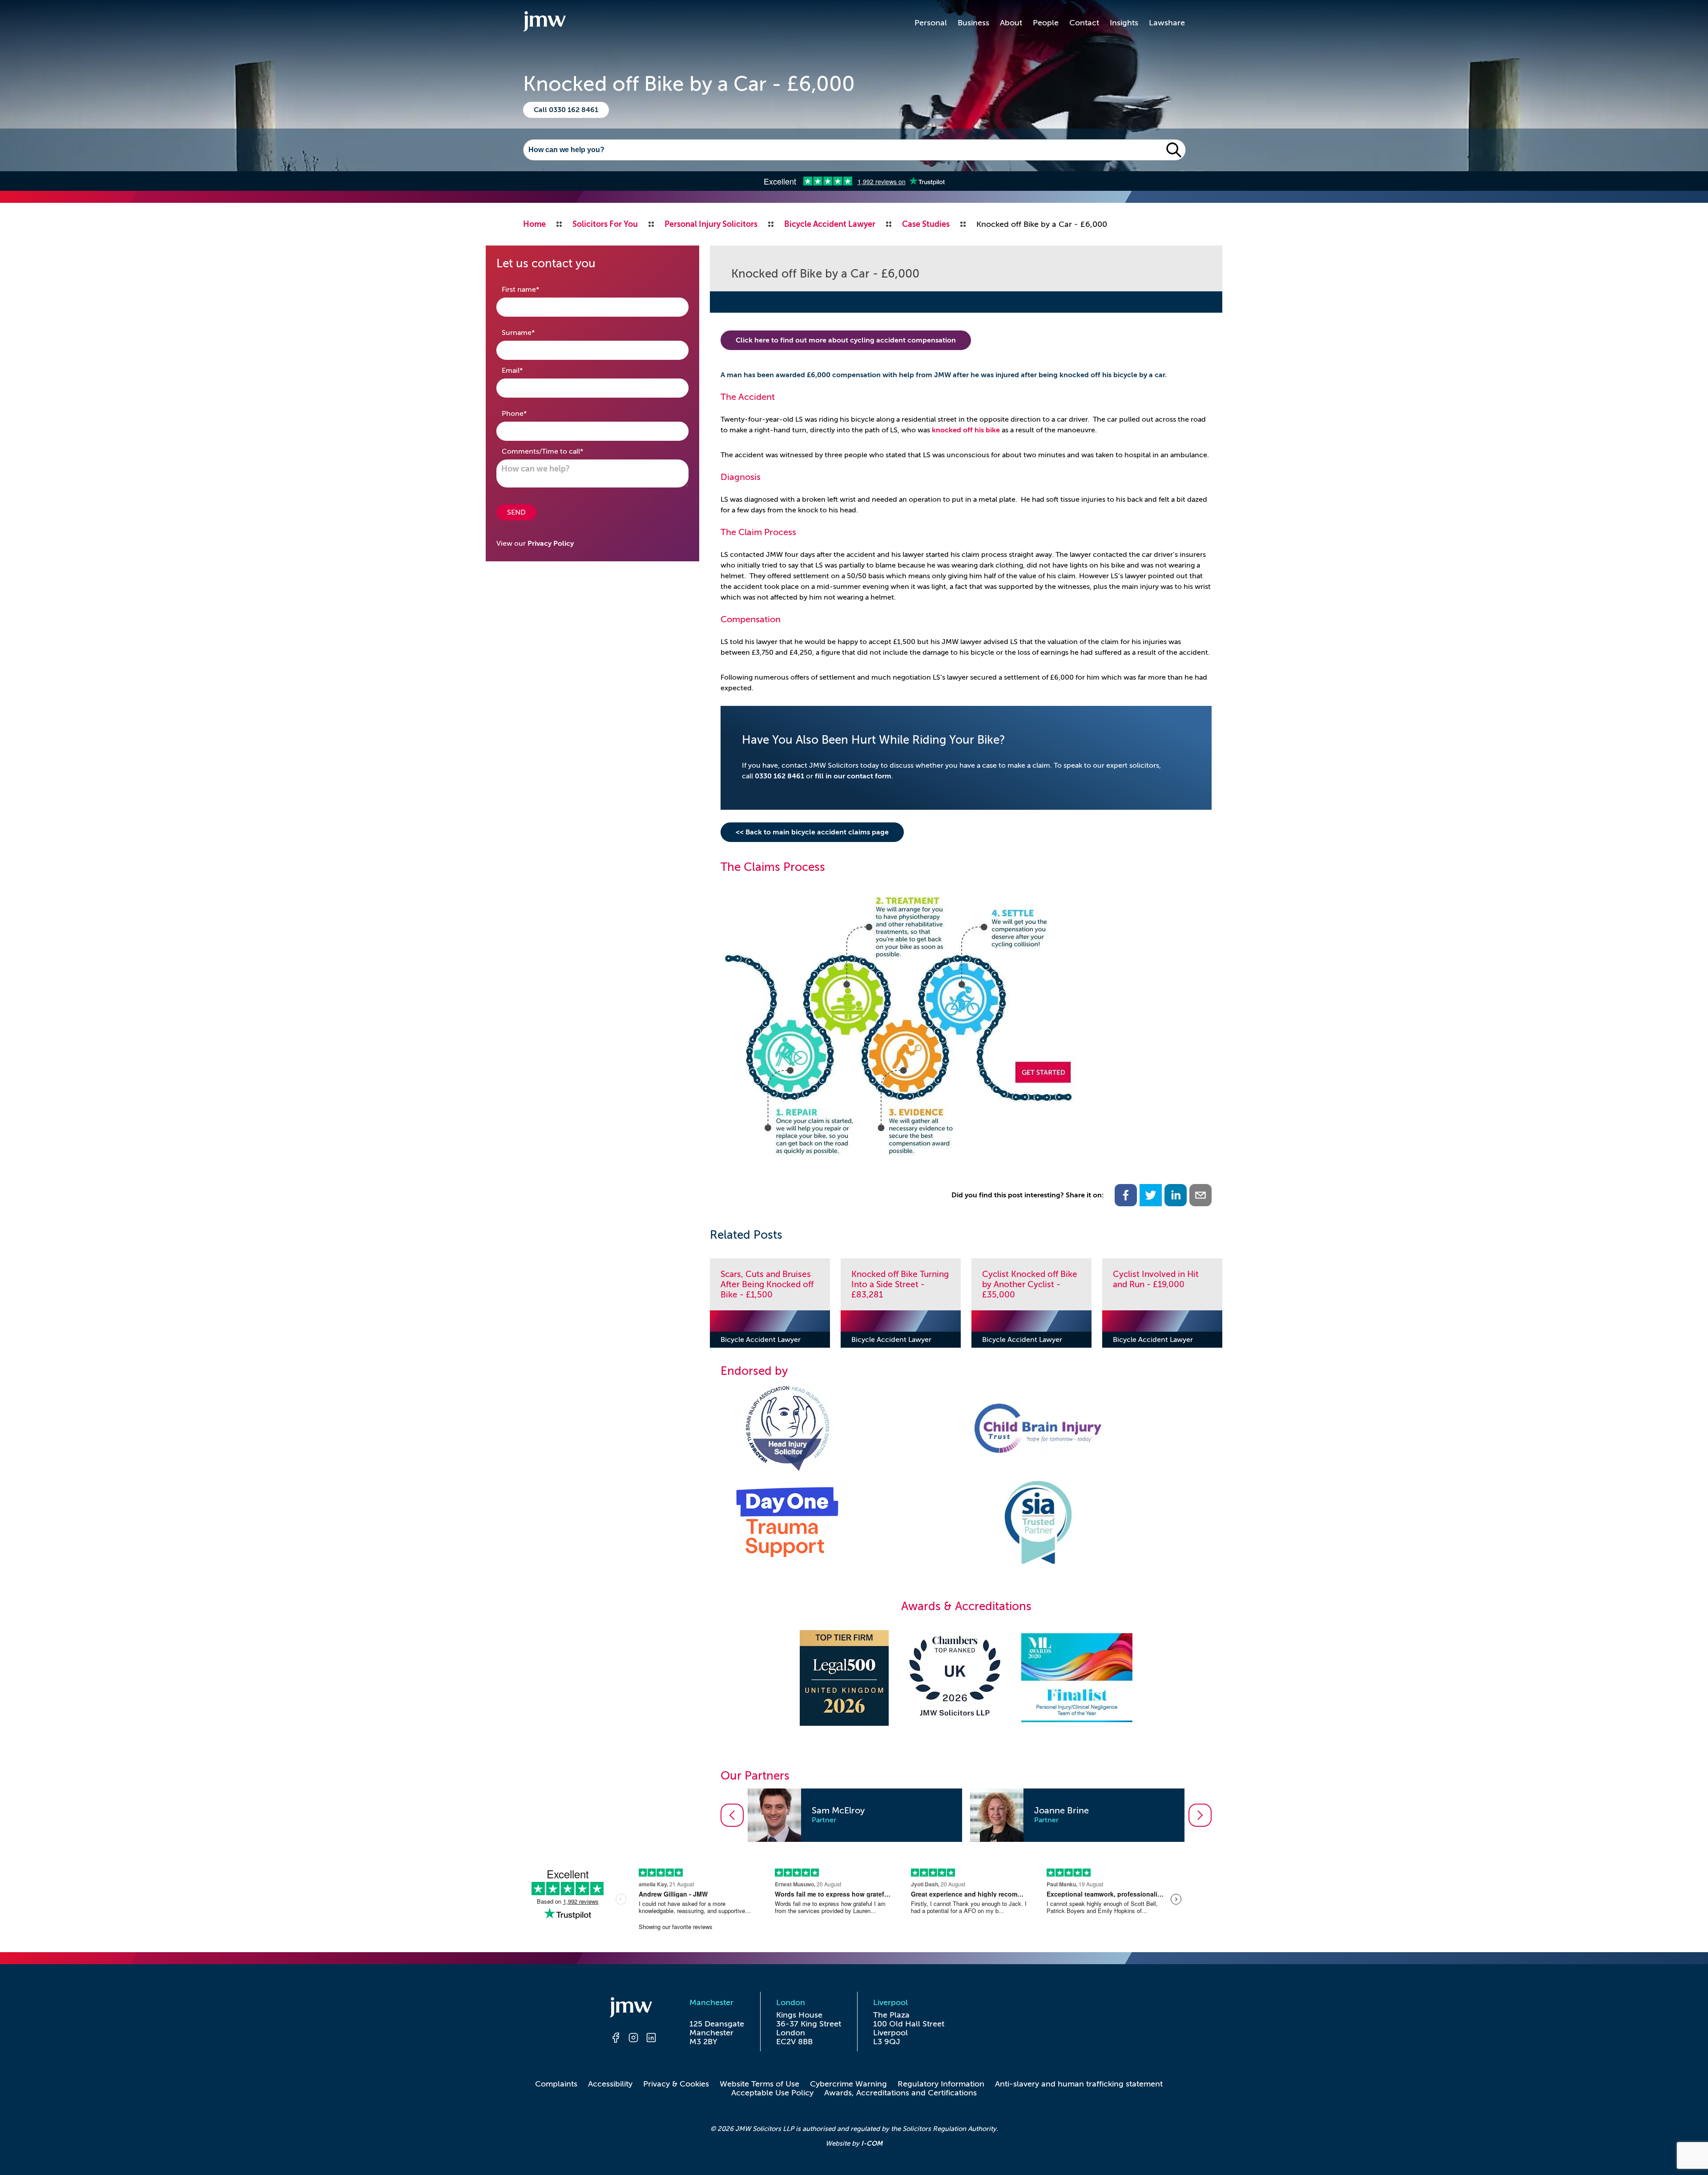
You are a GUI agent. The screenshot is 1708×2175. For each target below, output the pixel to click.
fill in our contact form (853, 776)
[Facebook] (616, 2039)
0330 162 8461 (779, 776)
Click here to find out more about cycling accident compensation (846, 340)
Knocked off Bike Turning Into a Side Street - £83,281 (900, 1284)
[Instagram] (633, 2039)
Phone (528, 413)
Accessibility (610, 2084)
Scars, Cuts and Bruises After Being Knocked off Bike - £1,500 (767, 1284)
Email (526, 370)
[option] (855, 1815)
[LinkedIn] (651, 2039)
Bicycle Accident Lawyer (761, 1340)
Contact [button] (1084, 23)
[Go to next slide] (1200, 1815)
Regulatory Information (941, 2084)
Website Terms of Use (759, 2084)
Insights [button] (1124, 23)
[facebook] (1126, 1195)
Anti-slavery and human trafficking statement (1079, 2084)
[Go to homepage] (544, 23)
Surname (532, 332)
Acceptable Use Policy (772, 2093)
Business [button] (973, 23)
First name (534, 289)
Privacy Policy (551, 544)
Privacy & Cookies (676, 2084)
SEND (516, 512)
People (1046, 23)
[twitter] (1151, 1195)
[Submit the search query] (1174, 150)
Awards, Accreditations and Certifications (900, 2093)
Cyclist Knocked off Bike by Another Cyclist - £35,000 (1030, 1284)
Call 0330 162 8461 (566, 110)
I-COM (872, 2143)
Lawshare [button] (1167, 23)
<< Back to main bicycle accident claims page (812, 832)
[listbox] (966, 1815)
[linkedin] (1176, 1195)
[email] (1200, 1195)
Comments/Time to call (556, 451)
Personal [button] (931, 23)
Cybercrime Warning (848, 2084)
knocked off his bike (966, 430)
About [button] (1011, 23)
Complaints (556, 2084)
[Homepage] (633, 2009)
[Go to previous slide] (732, 1815)
